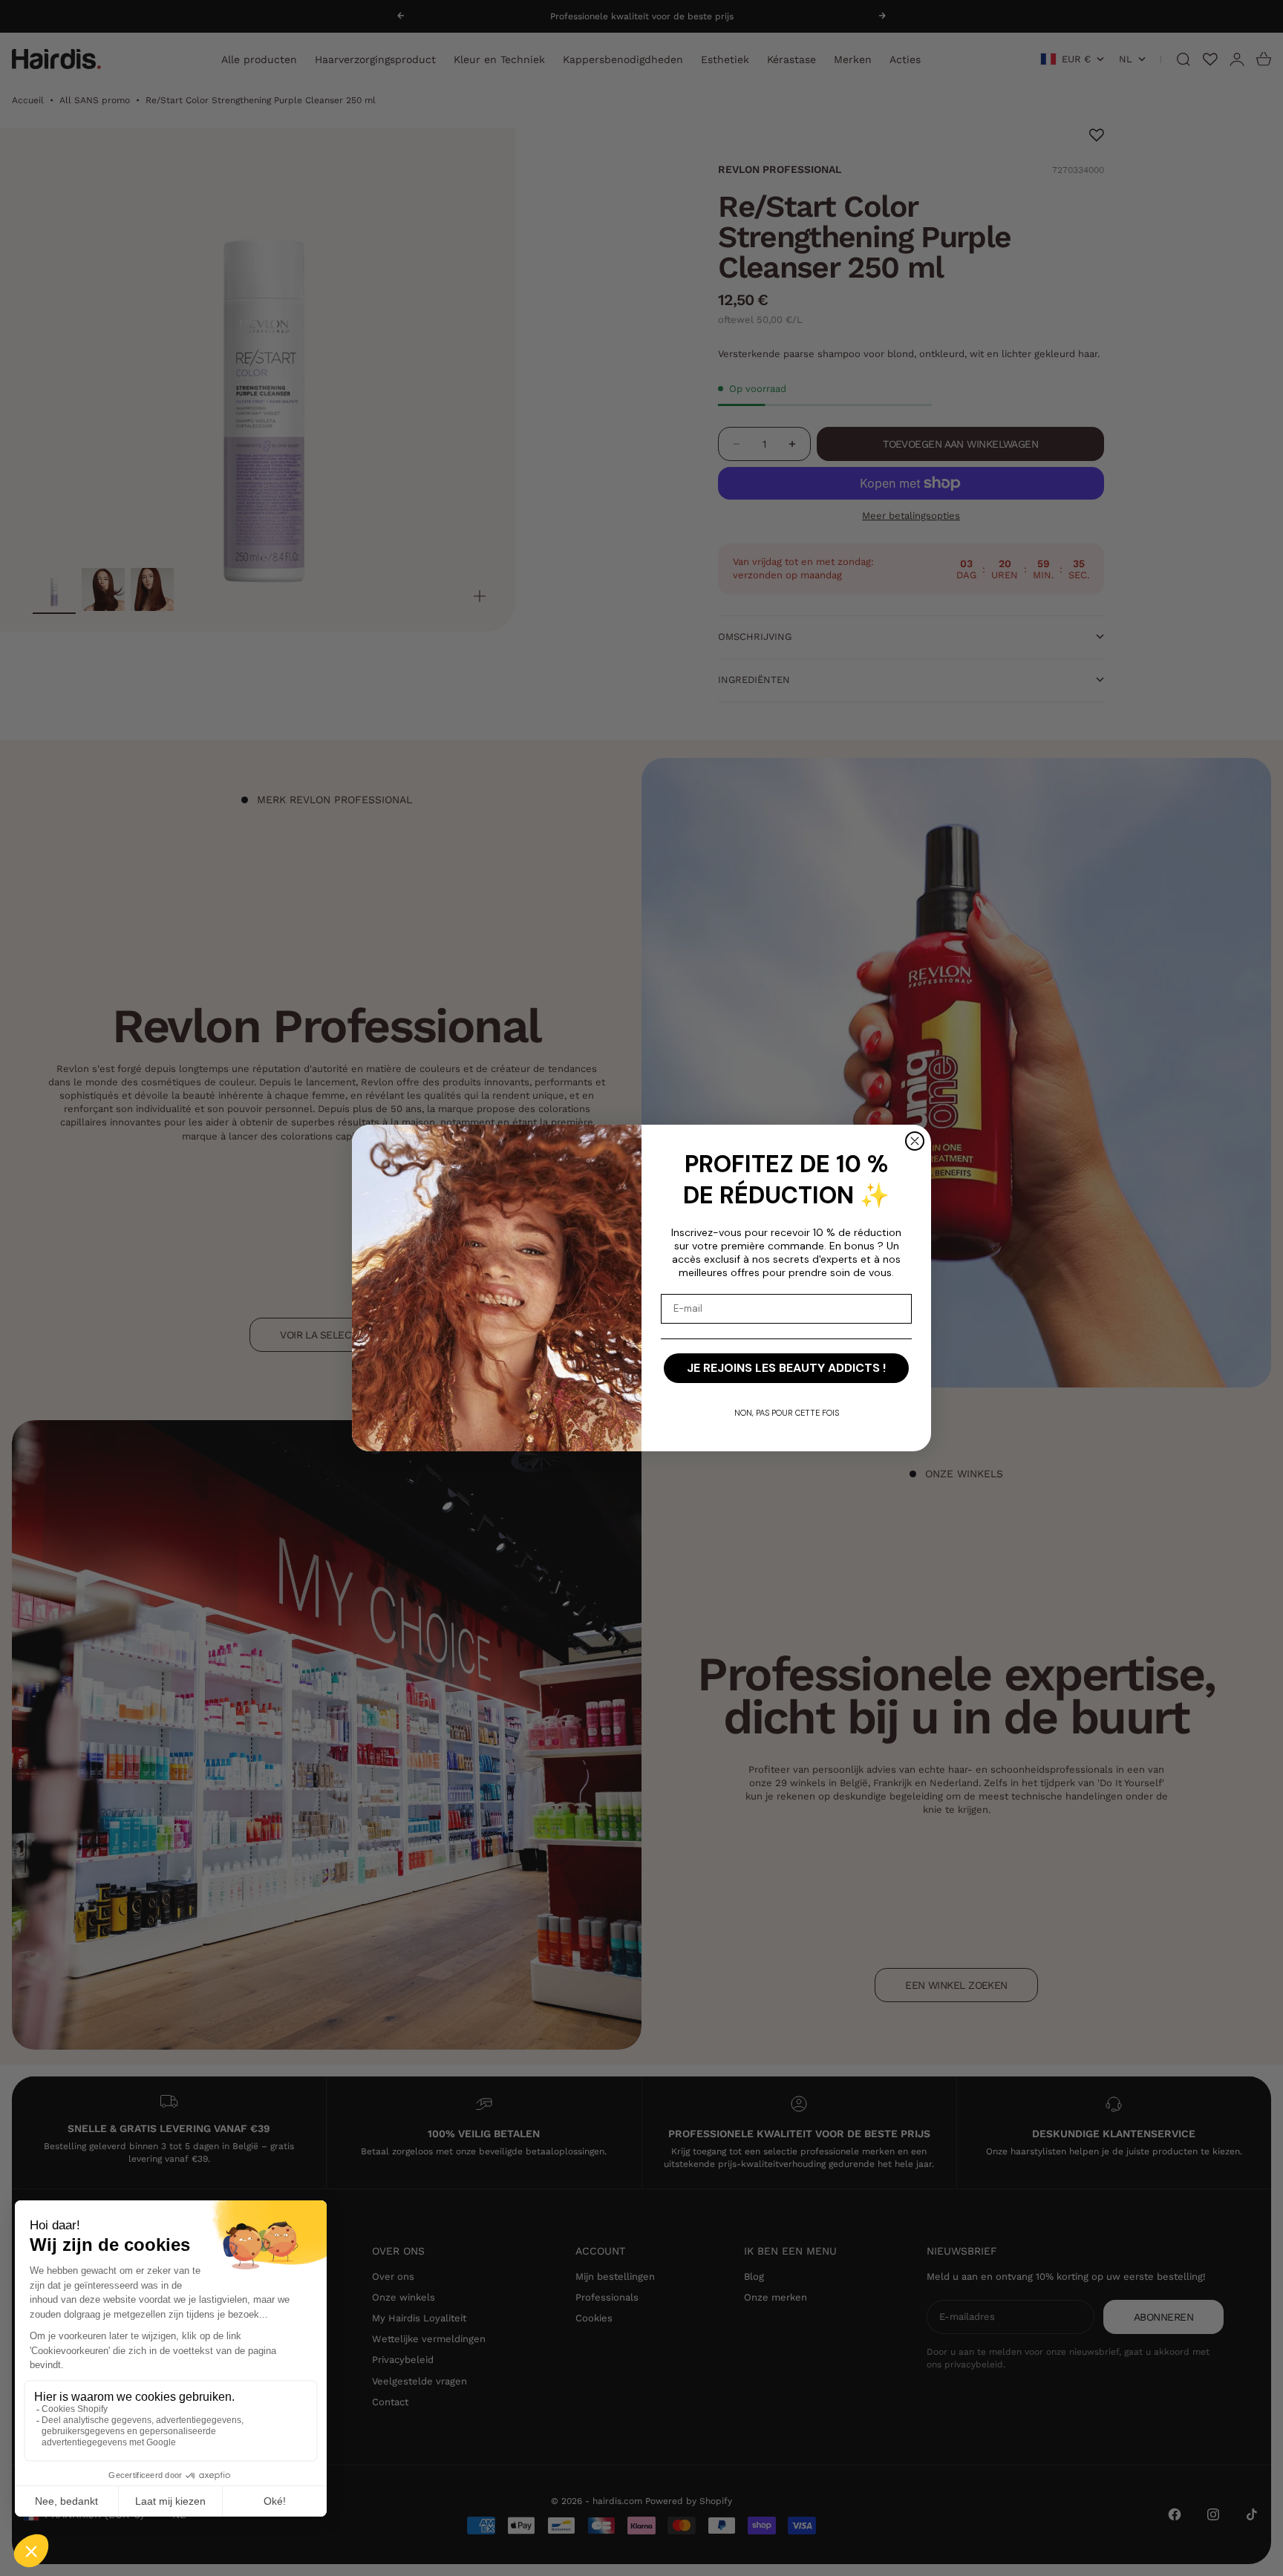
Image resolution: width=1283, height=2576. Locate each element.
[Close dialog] (915, 1141)
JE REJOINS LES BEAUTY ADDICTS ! (786, 1368)
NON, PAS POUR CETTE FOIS (787, 1413)
